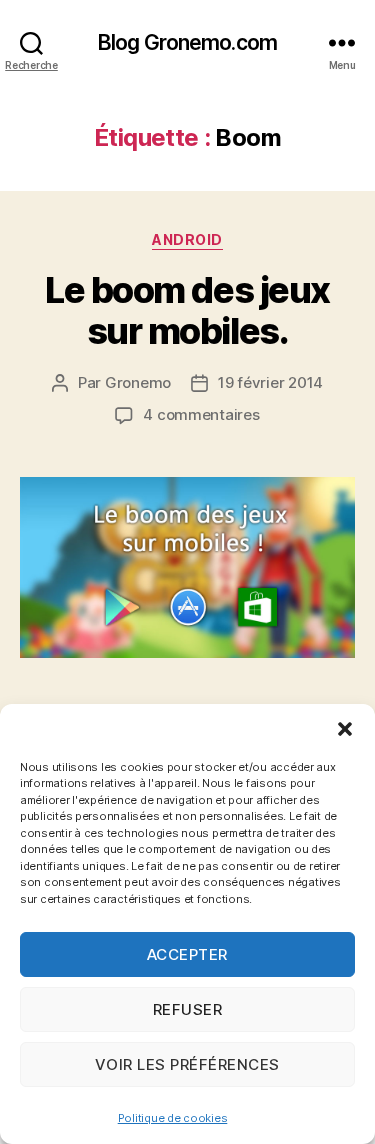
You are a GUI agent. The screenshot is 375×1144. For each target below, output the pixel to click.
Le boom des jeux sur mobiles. (187, 310)
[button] (345, 729)
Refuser (188, 1009)
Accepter (187, 954)
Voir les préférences (187, 1064)
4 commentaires (201, 414)
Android (187, 239)
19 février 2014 (270, 382)
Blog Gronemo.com (187, 42)
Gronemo (138, 382)
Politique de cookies (173, 1118)
